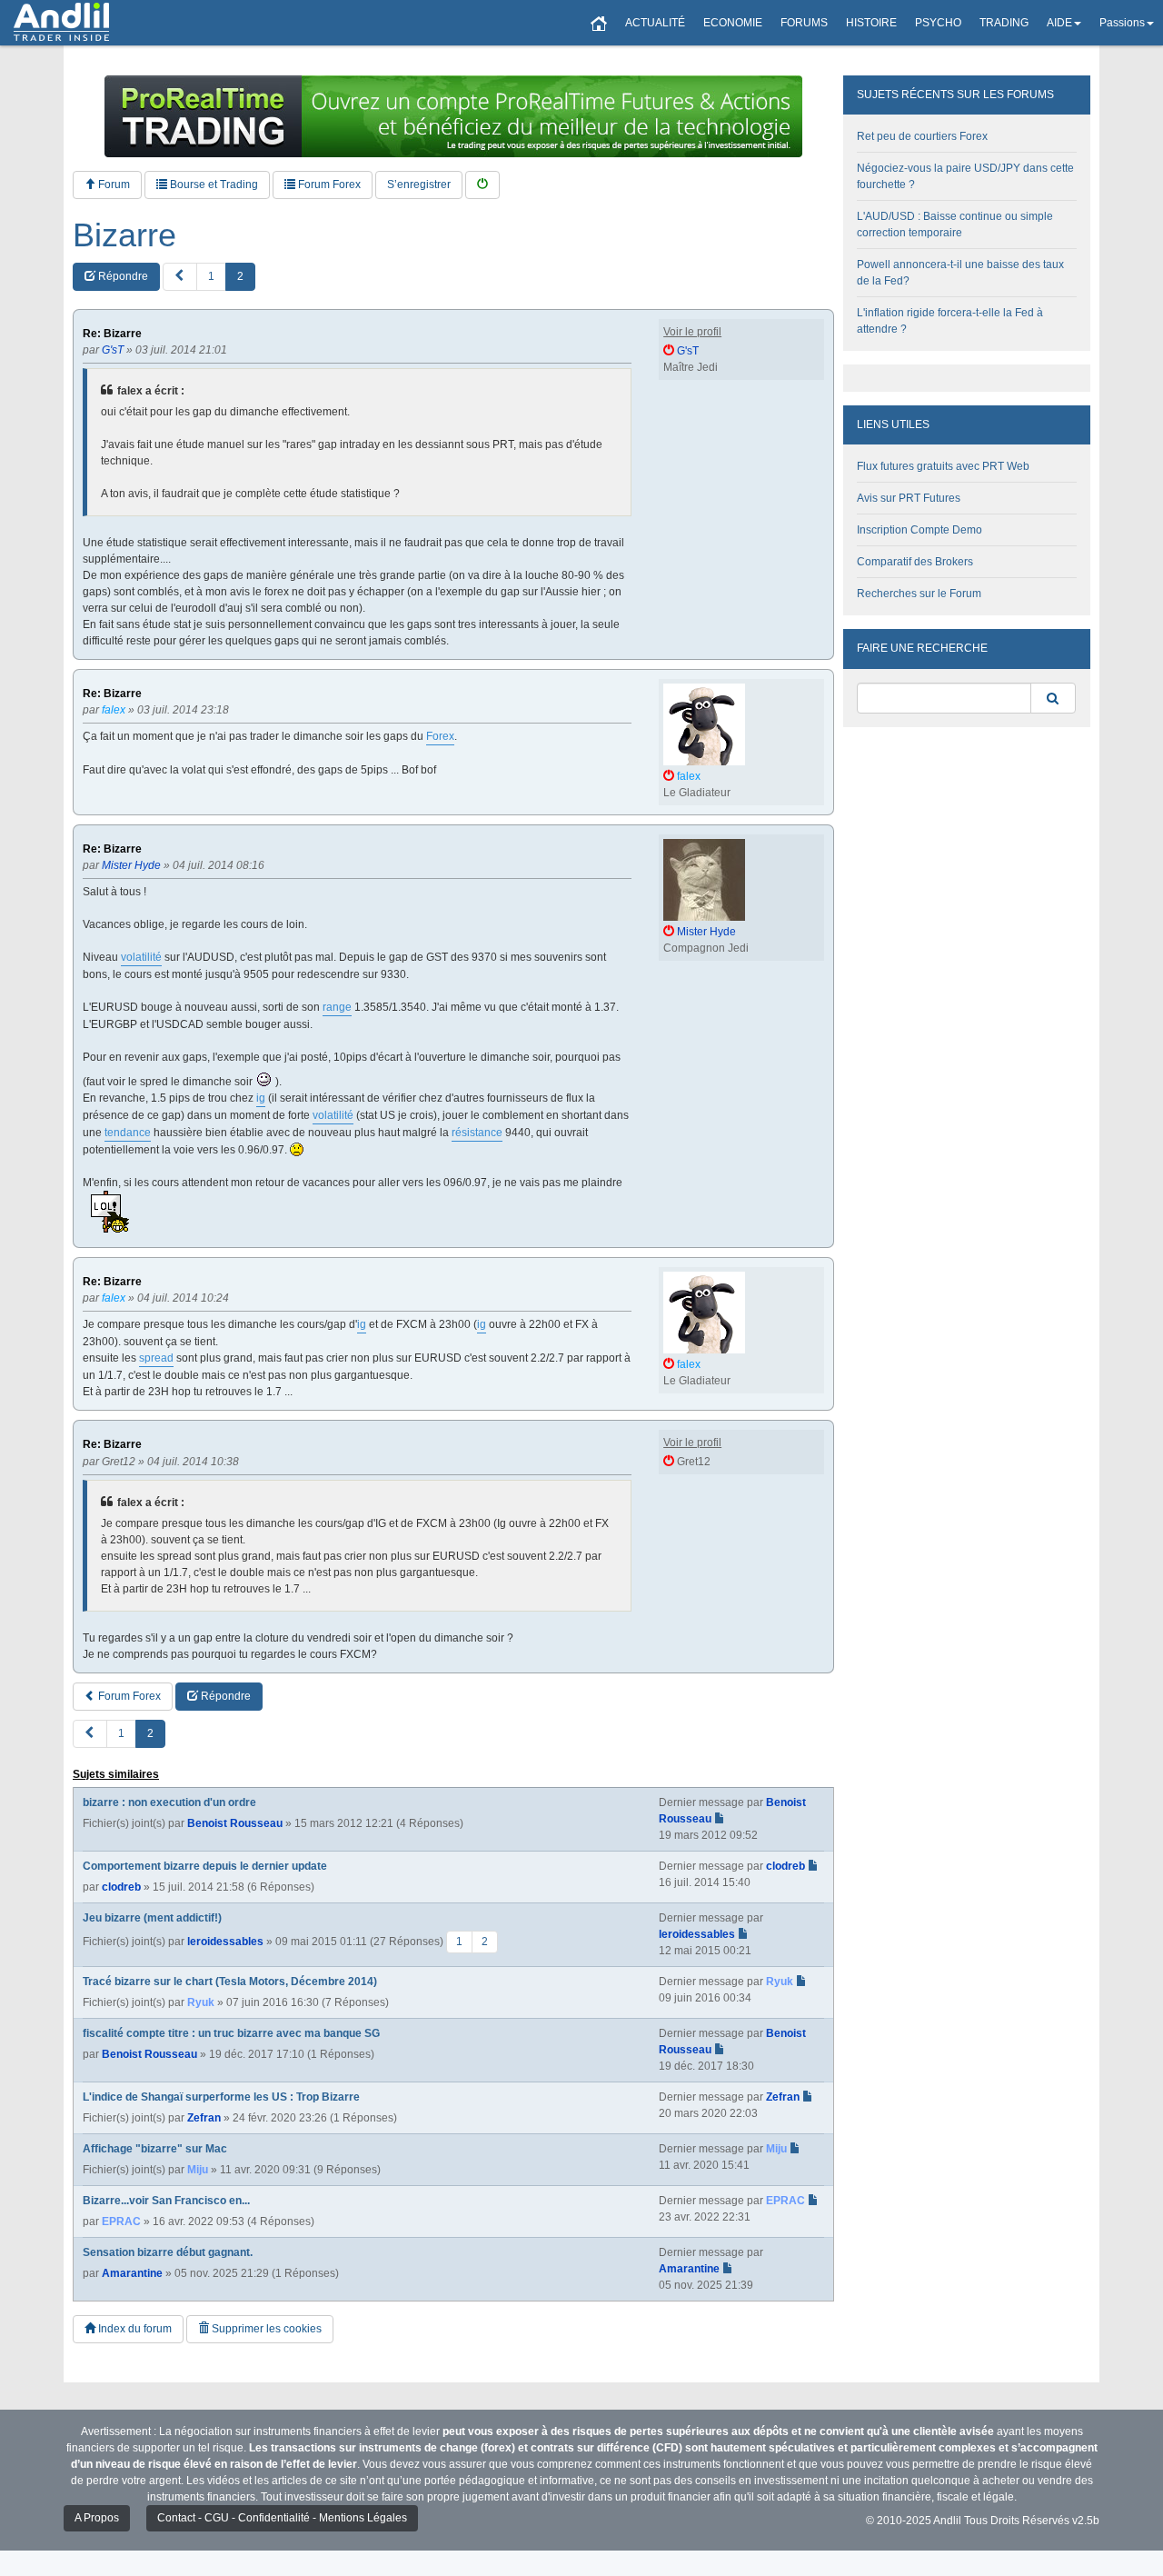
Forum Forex (328, 185)
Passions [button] (1122, 23)
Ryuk (201, 2002)
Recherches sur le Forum (919, 594)
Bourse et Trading (213, 185)
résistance (477, 1133)
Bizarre (124, 235)
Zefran (204, 2118)
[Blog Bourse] (61, 23)
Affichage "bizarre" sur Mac (155, 2149)
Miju (198, 2170)
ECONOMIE (733, 23)
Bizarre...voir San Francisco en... (166, 2201)
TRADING (1004, 23)
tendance (128, 1133)
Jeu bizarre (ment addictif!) (152, 1918)
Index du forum (134, 2329)
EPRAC (121, 2222)
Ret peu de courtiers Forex (922, 136)
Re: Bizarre (112, 334)
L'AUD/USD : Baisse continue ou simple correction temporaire (955, 225)
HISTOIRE (871, 23)
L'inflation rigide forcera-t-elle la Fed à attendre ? (950, 321)
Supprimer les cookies (265, 2329)
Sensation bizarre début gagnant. (168, 2252)
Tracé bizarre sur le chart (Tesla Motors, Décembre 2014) (230, 1982)
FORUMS (804, 23)
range (337, 1007)
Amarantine (132, 2273)
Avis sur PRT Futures (909, 498)
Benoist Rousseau (235, 1823)
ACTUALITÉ (655, 23)
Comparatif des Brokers (915, 562)
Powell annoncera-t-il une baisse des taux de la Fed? (960, 273)
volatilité (141, 957)
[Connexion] (482, 185)
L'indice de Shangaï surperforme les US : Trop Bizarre (221, 2097)
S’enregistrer (419, 185)
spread (156, 1358)
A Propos (97, 2518)
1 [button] (211, 276)
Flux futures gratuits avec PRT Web (943, 466)
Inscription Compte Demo (919, 530)
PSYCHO (938, 23)
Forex (440, 736)
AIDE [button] (1059, 23)
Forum (113, 185)
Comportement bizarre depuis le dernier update (205, 1866)
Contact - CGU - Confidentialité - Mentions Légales (282, 2518)
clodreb (121, 1887)
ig (261, 1098)
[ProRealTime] (453, 116)
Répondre (122, 276)
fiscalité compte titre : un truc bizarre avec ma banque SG (231, 2033)
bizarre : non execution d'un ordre (169, 1802)
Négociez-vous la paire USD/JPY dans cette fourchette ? (965, 176)
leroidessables (225, 1942)
